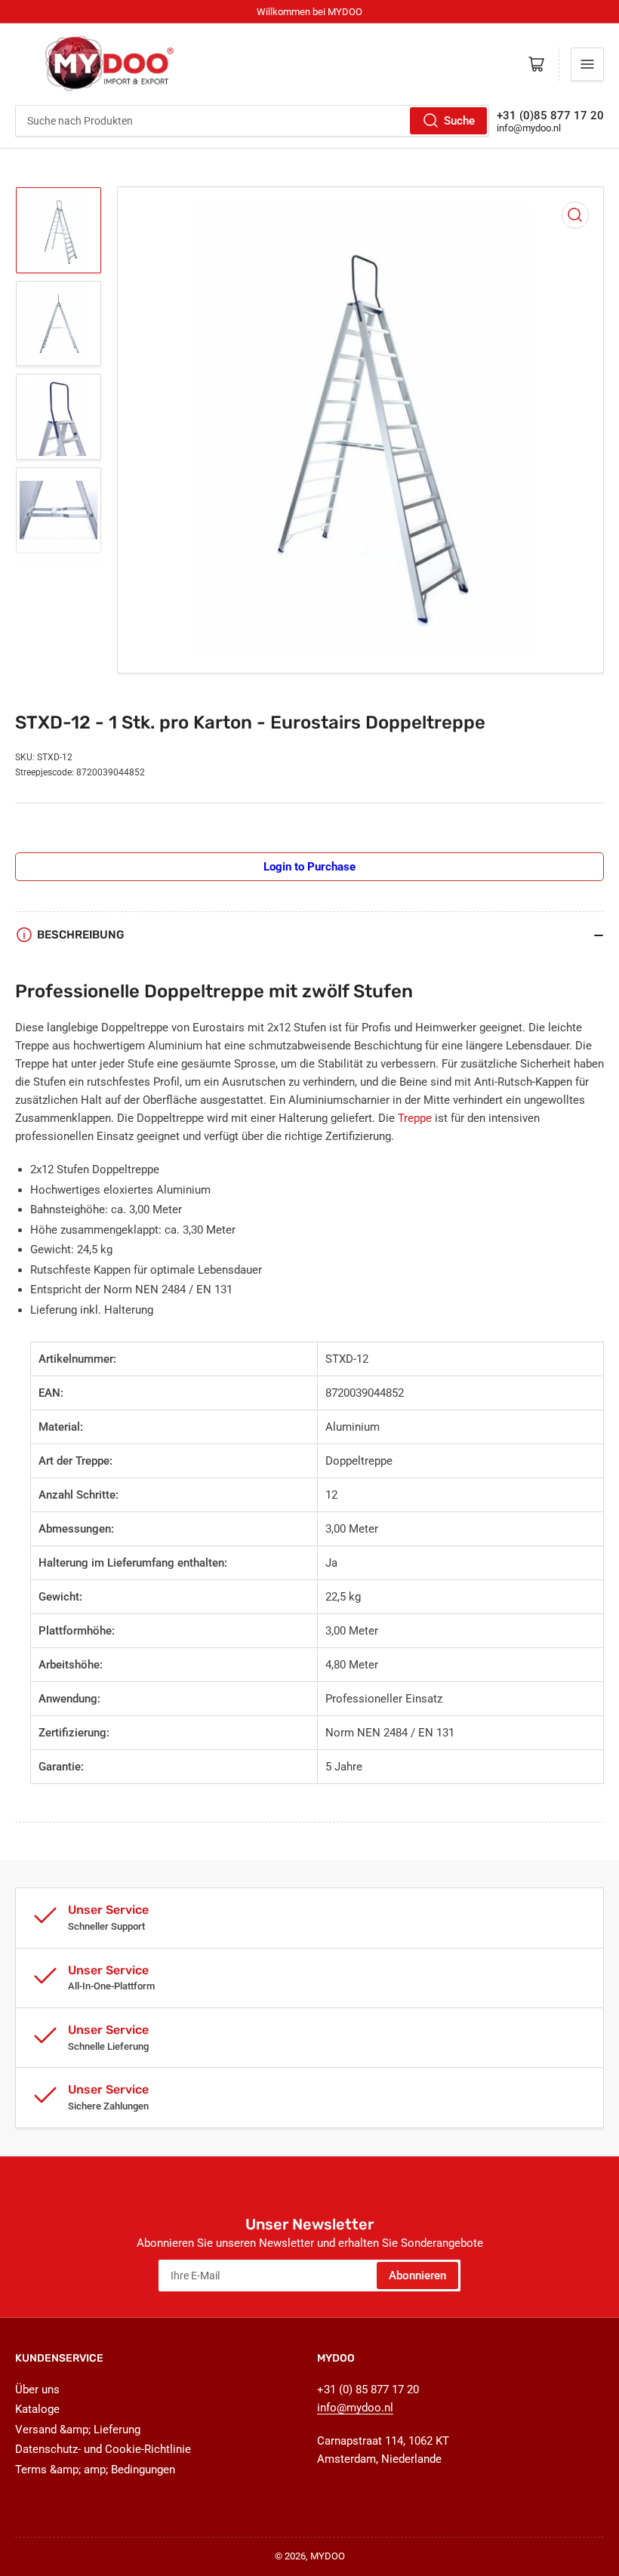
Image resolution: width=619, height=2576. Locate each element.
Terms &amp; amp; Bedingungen (95, 2470)
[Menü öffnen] (587, 64)
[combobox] (252, 121)
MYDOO (328, 2556)
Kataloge (37, 2409)
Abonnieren (417, 2276)
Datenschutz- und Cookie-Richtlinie (103, 2449)
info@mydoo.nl (529, 128)
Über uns (37, 2390)
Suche (459, 121)
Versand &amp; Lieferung (78, 2430)
